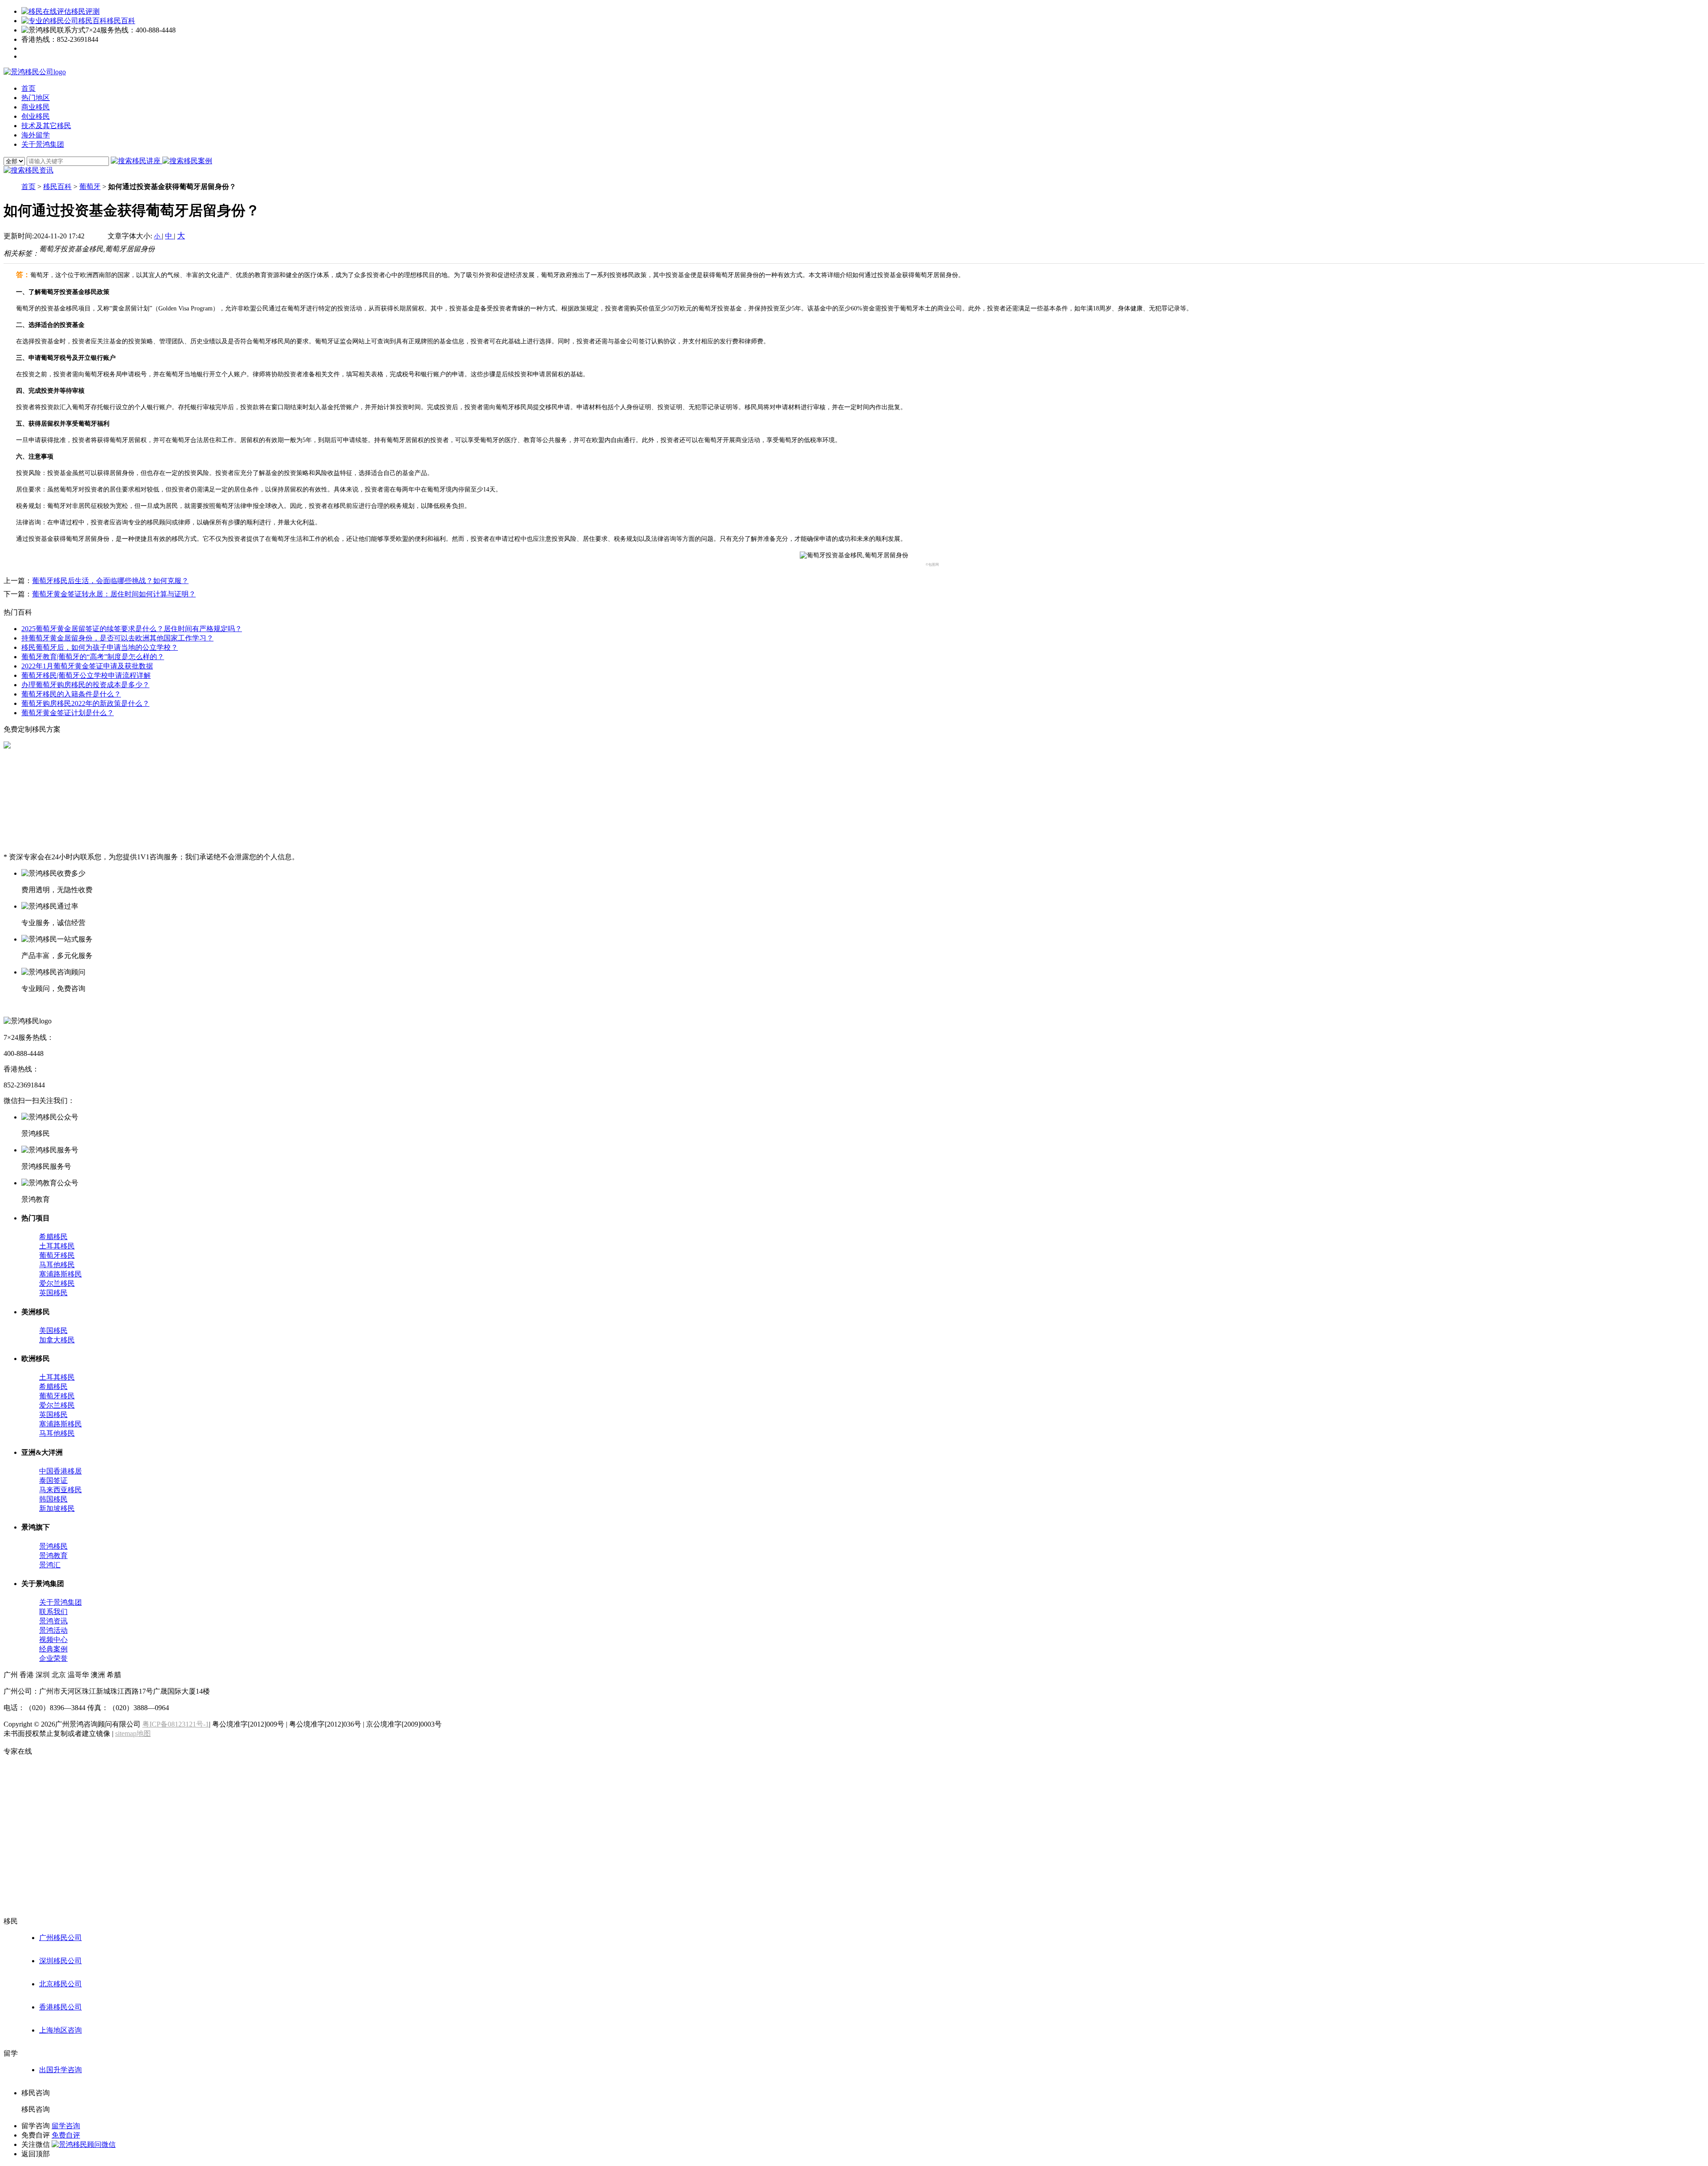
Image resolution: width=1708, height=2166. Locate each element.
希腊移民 (53, 1237)
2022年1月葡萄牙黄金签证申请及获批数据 (87, 666)
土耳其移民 (57, 1246)
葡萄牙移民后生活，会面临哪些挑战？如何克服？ (110, 581)
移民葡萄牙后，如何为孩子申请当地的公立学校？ (100, 647)
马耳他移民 (57, 1265)
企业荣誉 (53, 1658)
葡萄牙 (90, 187)
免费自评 (66, 2135)
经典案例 (53, 1649)
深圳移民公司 (60, 1961)
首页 (28, 187)
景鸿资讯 (53, 1621)
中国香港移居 (60, 1471)
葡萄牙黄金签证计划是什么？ (68, 713)
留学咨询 (66, 2126)
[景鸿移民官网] (35, 72)
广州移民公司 (60, 1938)
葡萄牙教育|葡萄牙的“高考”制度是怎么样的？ (93, 657)
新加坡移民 (57, 1508)
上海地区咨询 (60, 2030)
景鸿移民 (53, 1546)
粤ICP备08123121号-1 (176, 1724)
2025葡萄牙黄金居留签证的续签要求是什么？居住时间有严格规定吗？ (132, 629)
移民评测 (85, 11)
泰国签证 (53, 1480)
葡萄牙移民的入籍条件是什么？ (71, 694)
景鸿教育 (53, 1556)
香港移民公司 (60, 2007)
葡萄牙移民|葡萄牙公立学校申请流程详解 (86, 675)
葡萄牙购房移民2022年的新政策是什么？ (85, 703)
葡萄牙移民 (57, 1255)
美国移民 (53, 1331)
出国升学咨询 (60, 2070)
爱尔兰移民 (57, 1283)
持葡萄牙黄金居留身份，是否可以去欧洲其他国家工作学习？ (117, 638)
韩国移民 (53, 1499)
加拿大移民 (57, 1340)
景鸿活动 (53, 1630)
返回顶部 (36, 2154)
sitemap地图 (133, 1733)
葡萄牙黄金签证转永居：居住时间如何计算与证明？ (114, 594)
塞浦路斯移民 (60, 1274)
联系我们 (53, 1612)
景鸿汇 (50, 1565)
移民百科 (121, 21)
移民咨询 (36, 2109)
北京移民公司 (60, 1984)
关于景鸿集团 (60, 1602)
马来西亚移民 (60, 1490)
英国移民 (53, 1293)
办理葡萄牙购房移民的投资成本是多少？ (85, 685)
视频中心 (53, 1640)
